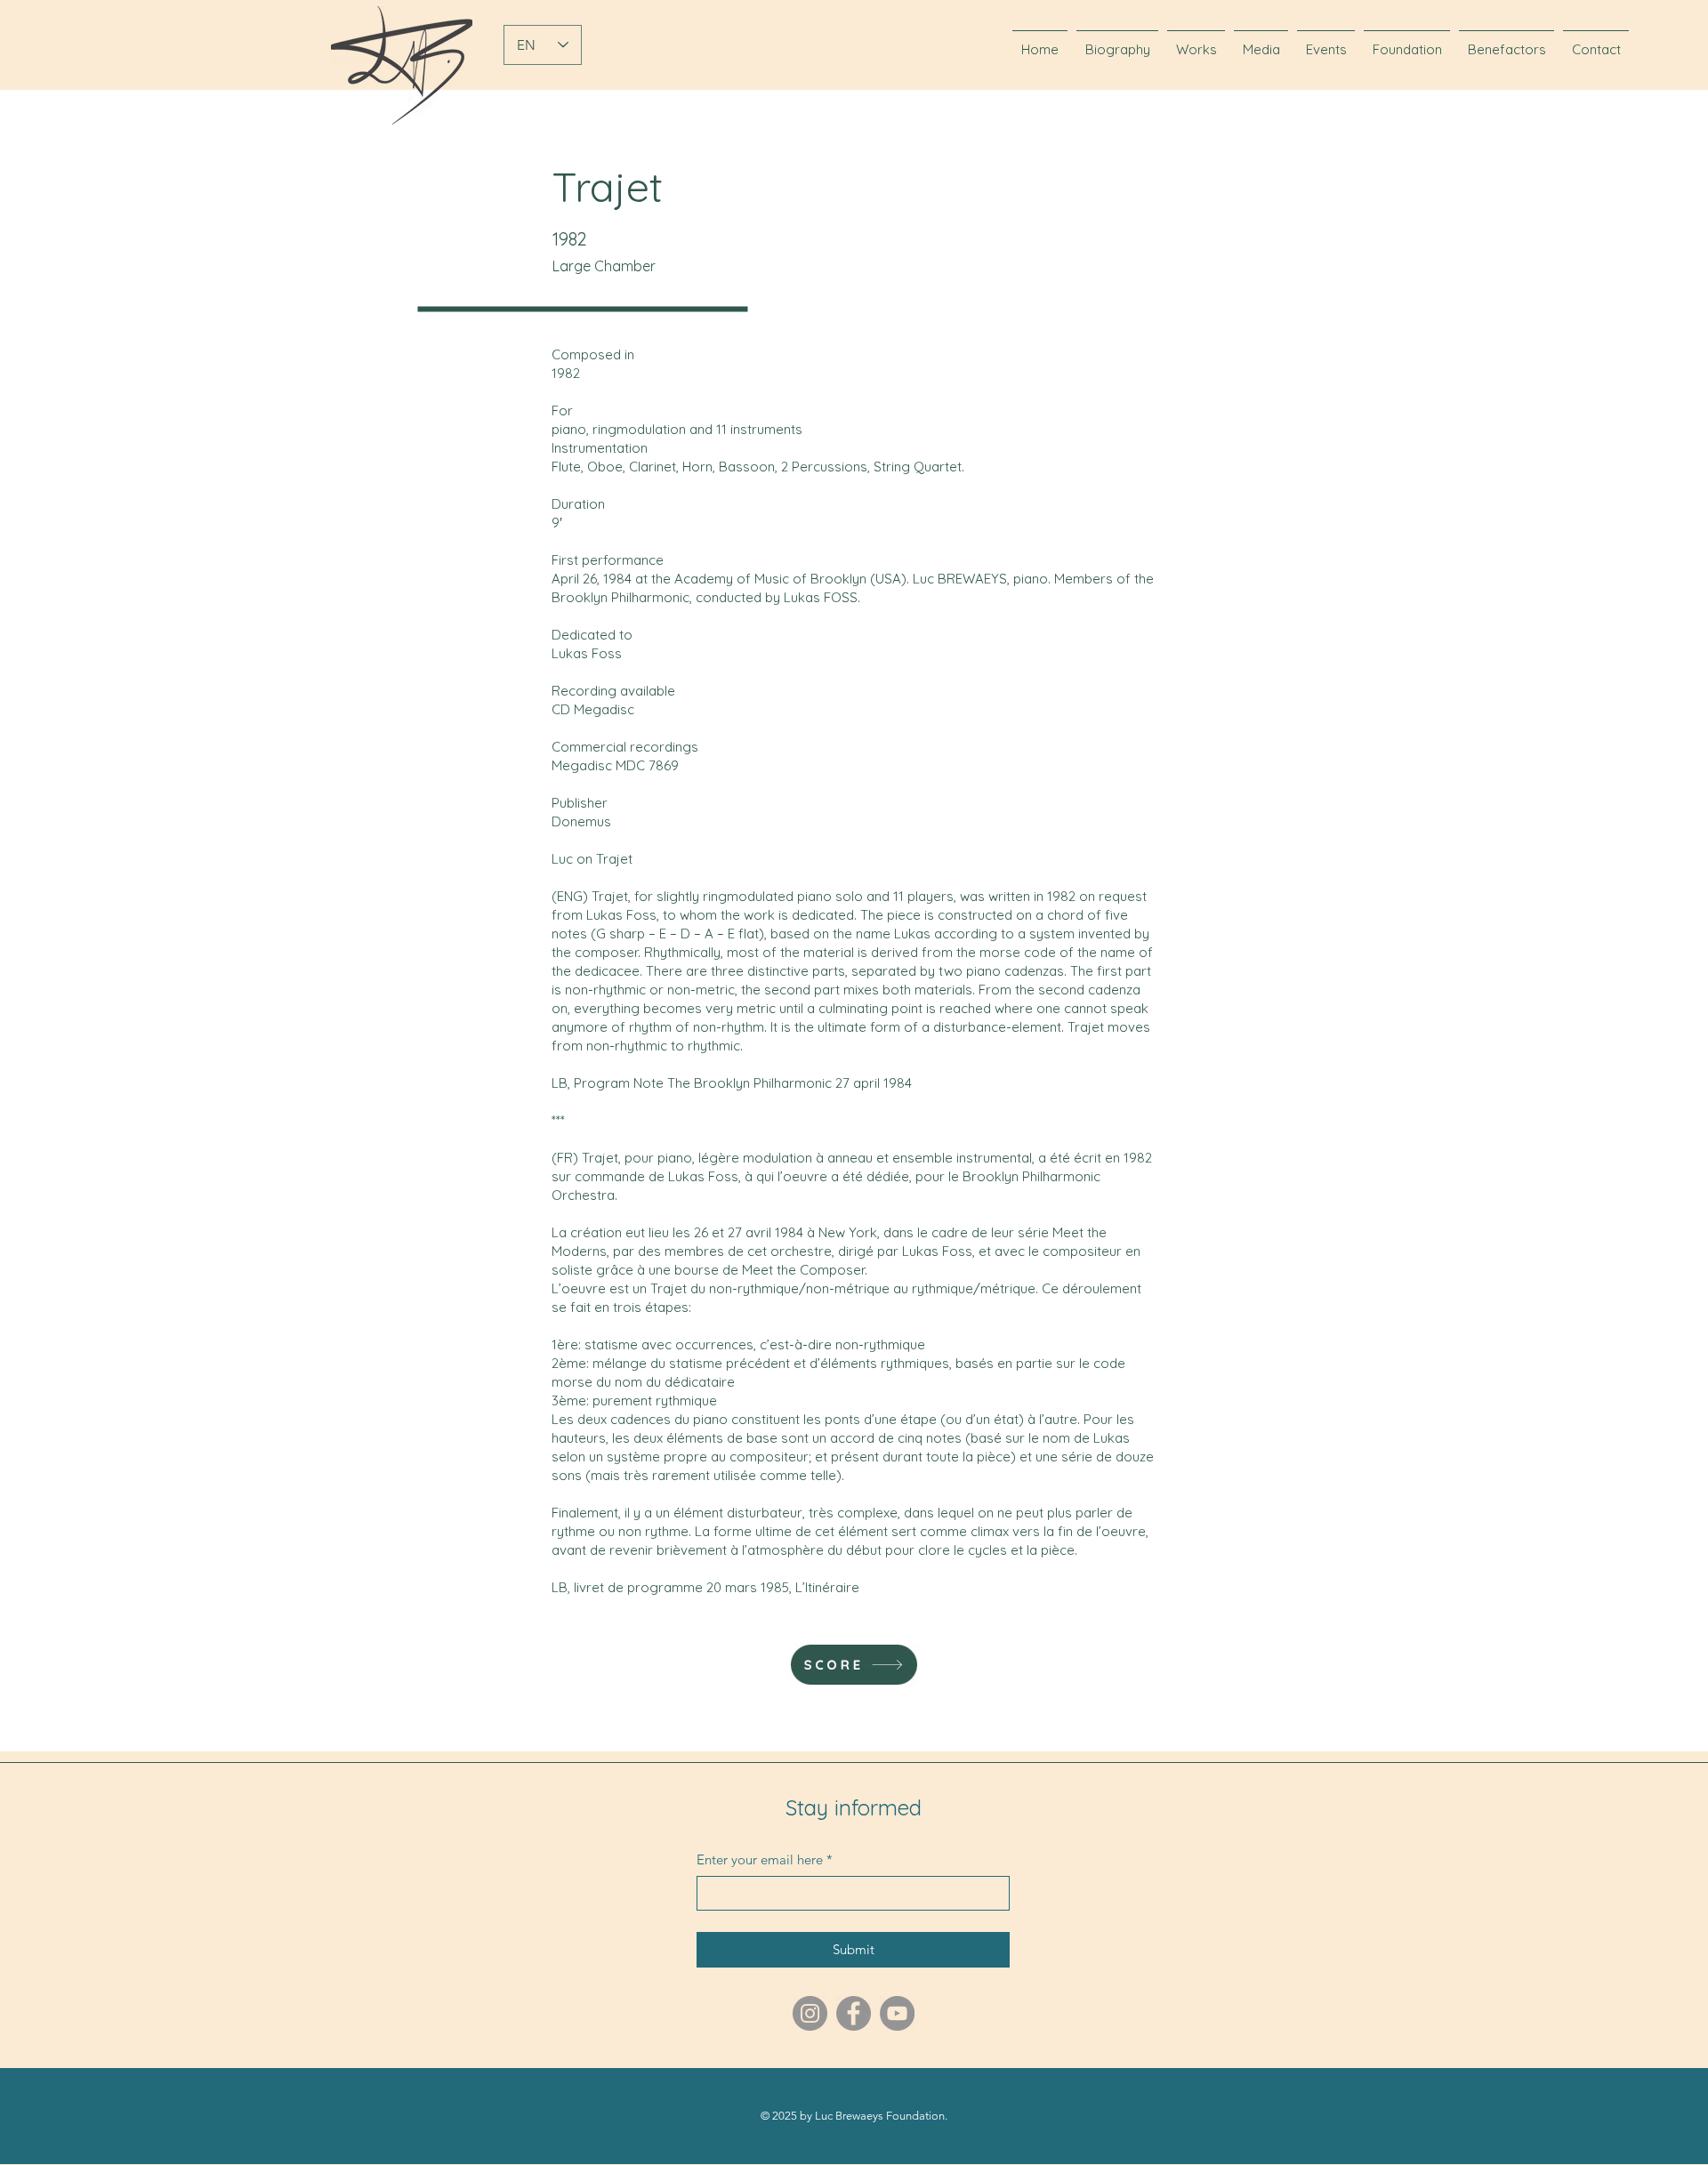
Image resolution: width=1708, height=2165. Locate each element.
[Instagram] (810, 2013)
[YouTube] (897, 2013)
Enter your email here (765, 1859)
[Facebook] (854, 2013)
